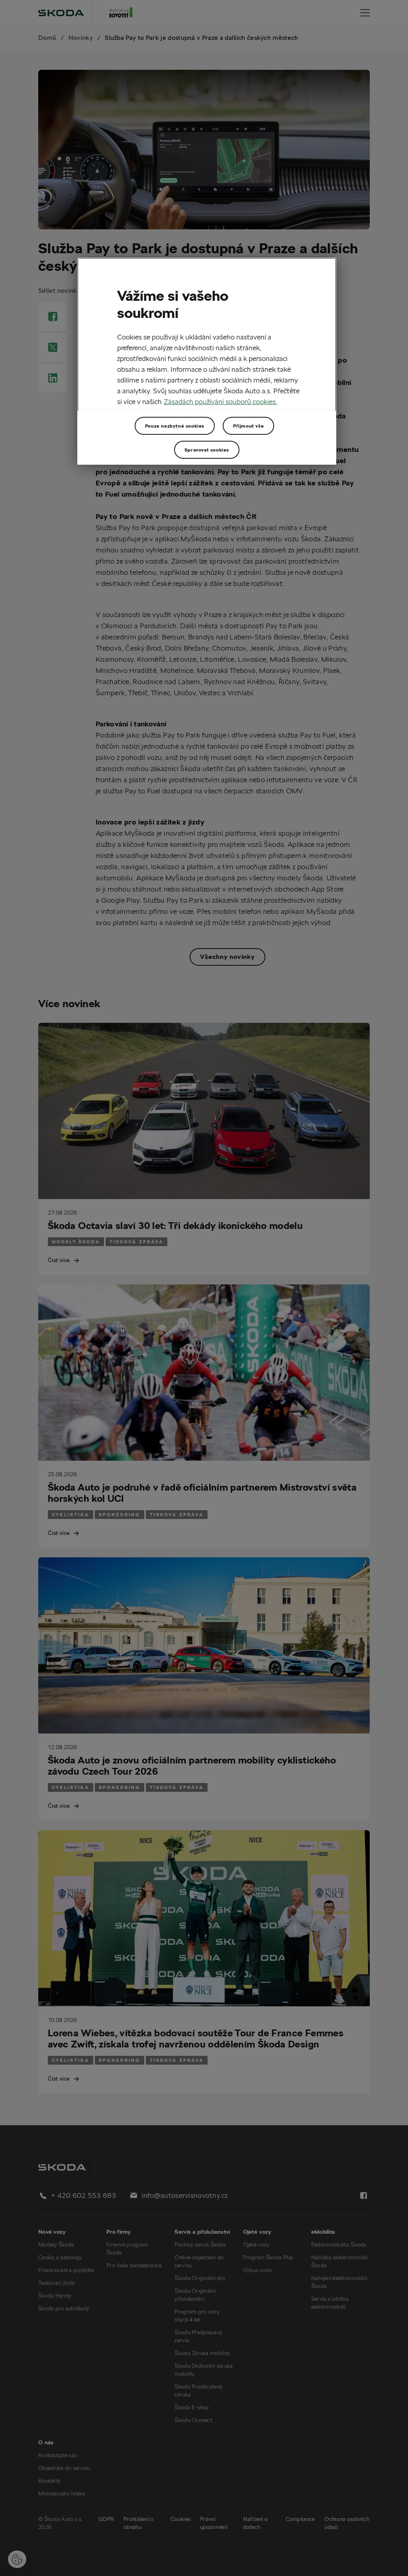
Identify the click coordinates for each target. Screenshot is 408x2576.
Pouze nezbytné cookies (175, 426)
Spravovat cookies (207, 450)
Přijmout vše (248, 426)
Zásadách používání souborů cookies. (221, 401)
